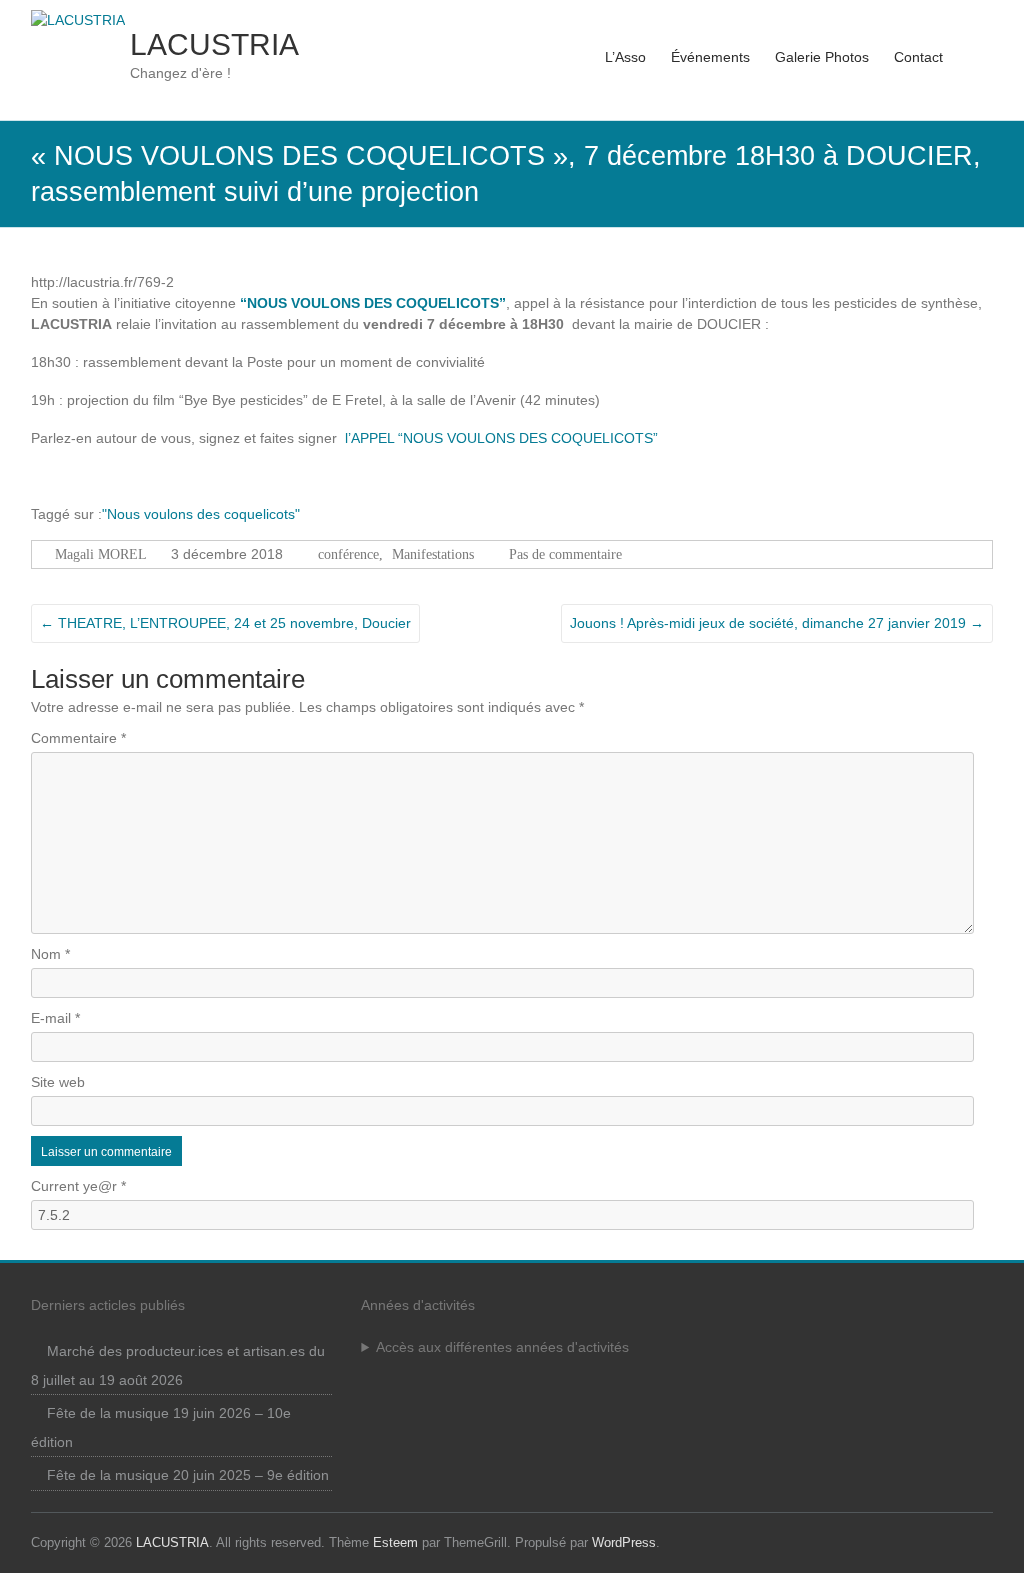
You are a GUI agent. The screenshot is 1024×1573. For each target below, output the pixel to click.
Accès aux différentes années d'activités (502, 1347)
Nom (50, 954)
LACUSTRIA (214, 44)
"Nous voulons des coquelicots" (201, 514)
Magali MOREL (101, 554)
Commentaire (78, 738)
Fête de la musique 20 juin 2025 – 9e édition (188, 1475)
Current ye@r (78, 1186)
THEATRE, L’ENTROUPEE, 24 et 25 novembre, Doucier (225, 623)
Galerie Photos (822, 57)
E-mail (55, 1018)
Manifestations (433, 554)
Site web (58, 1082)
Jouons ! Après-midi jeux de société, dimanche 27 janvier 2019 (777, 623)
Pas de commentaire (565, 554)
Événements (710, 57)
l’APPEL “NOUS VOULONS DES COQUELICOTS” (501, 438)
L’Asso (625, 57)
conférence (348, 554)
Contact (918, 57)
